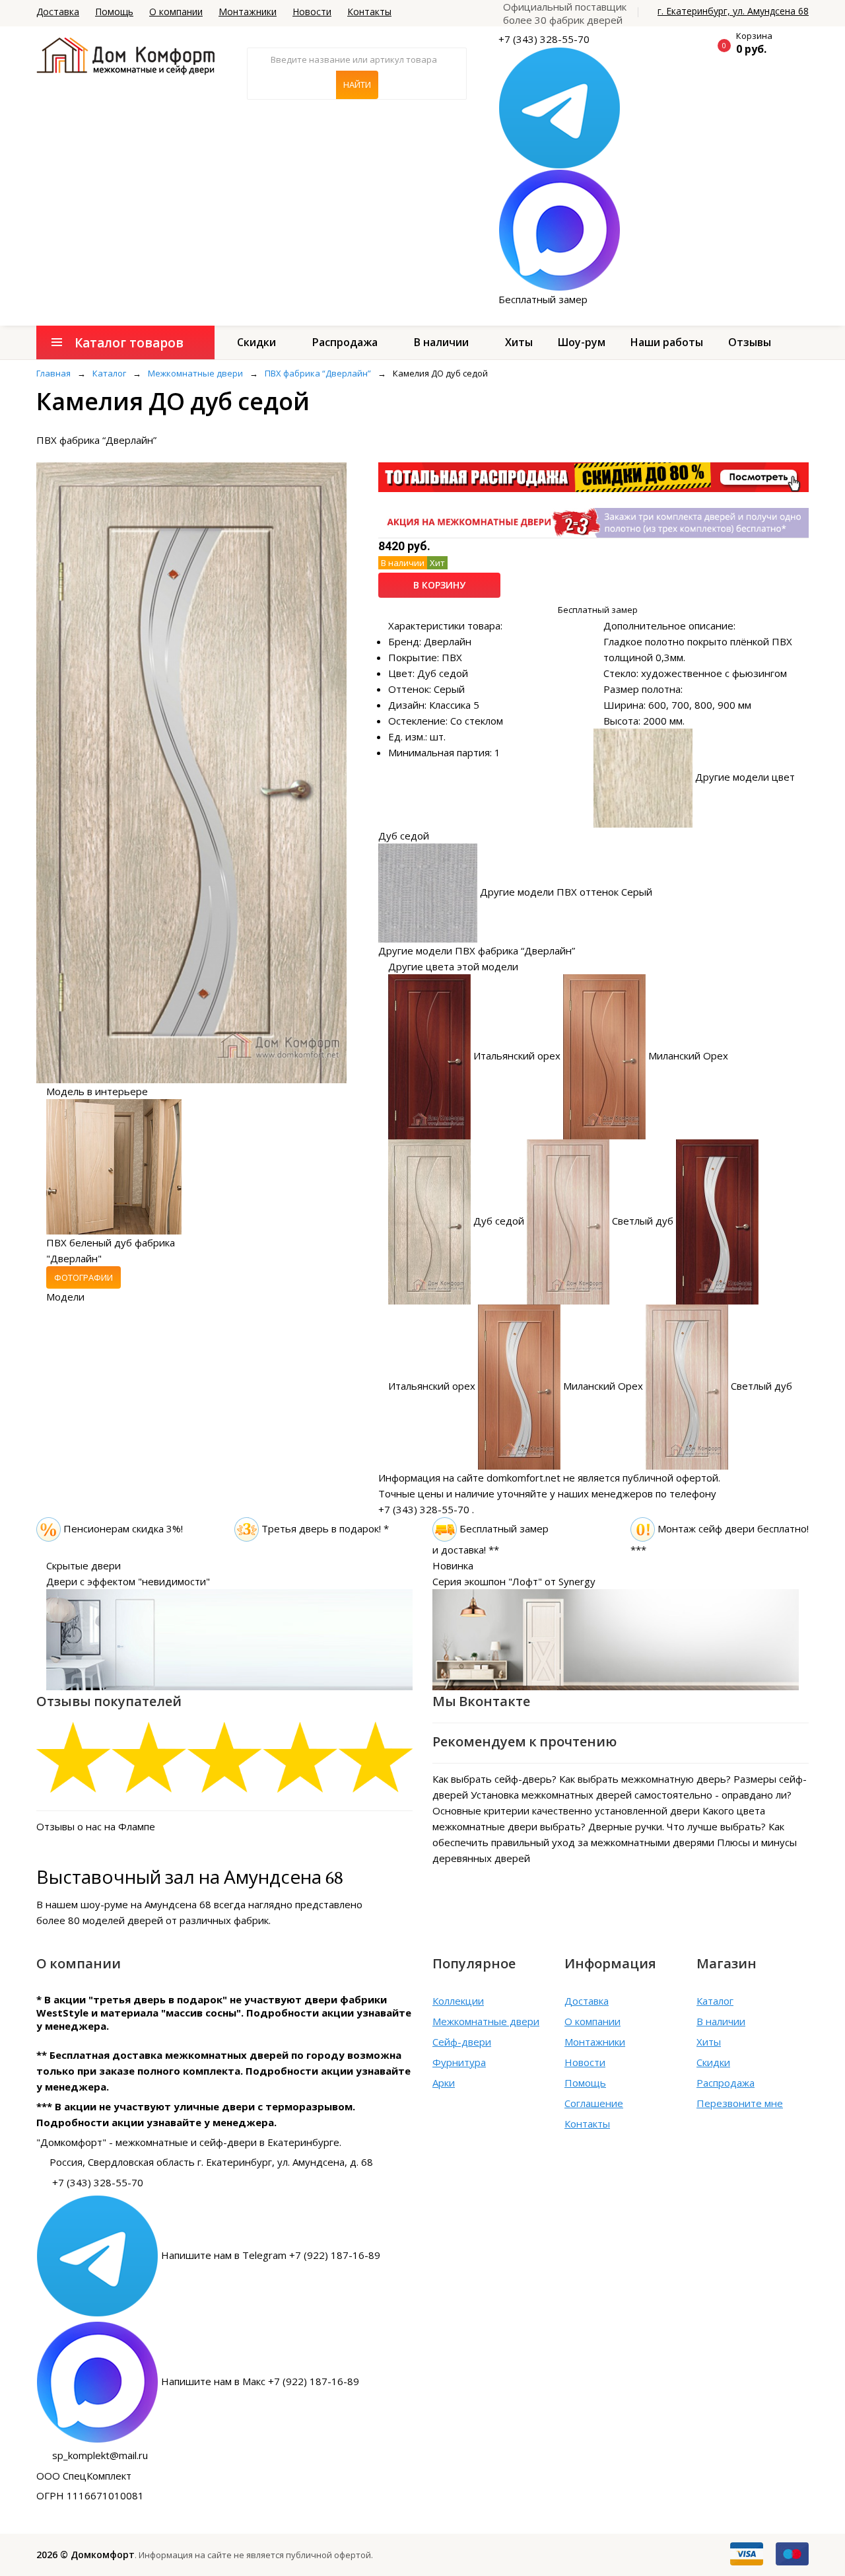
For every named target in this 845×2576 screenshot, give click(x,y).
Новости (312, 12)
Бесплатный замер (543, 299)
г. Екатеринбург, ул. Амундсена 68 (733, 11)
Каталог (715, 2001)
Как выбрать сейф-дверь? (494, 1779)
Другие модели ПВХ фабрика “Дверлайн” (477, 950)
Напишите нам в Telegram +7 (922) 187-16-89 (271, 2254)
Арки (444, 2083)
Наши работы (667, 342)
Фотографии (84, 1277)
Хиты (519, 342)
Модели (65, 1297)
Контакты (369, 12)
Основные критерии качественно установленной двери (566, 1810)
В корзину (439, 585)
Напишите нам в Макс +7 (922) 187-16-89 (260, 2380)
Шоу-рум (582, 342)
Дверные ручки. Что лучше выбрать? (677, 1826)
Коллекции (458, 2001)
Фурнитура (459, 2062)
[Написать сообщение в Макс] (559, 229)
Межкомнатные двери (486, 2021)
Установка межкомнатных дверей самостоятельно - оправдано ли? (631, 1795)
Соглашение (594, 2103)
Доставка (58, 12)
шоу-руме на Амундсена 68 (146, 1904)
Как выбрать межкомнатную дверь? (645, 1779)
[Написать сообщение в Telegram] (559, 107)
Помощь (114, 12)
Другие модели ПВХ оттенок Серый (566, 892)
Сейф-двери (462, 2042)
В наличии (441, 342)
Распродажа (345, 342)
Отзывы (750, 342)
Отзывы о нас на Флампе (96, 1826)
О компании (176, 12)
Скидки (256, 342)
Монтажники (248, 12)
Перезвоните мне (740, 2103)
